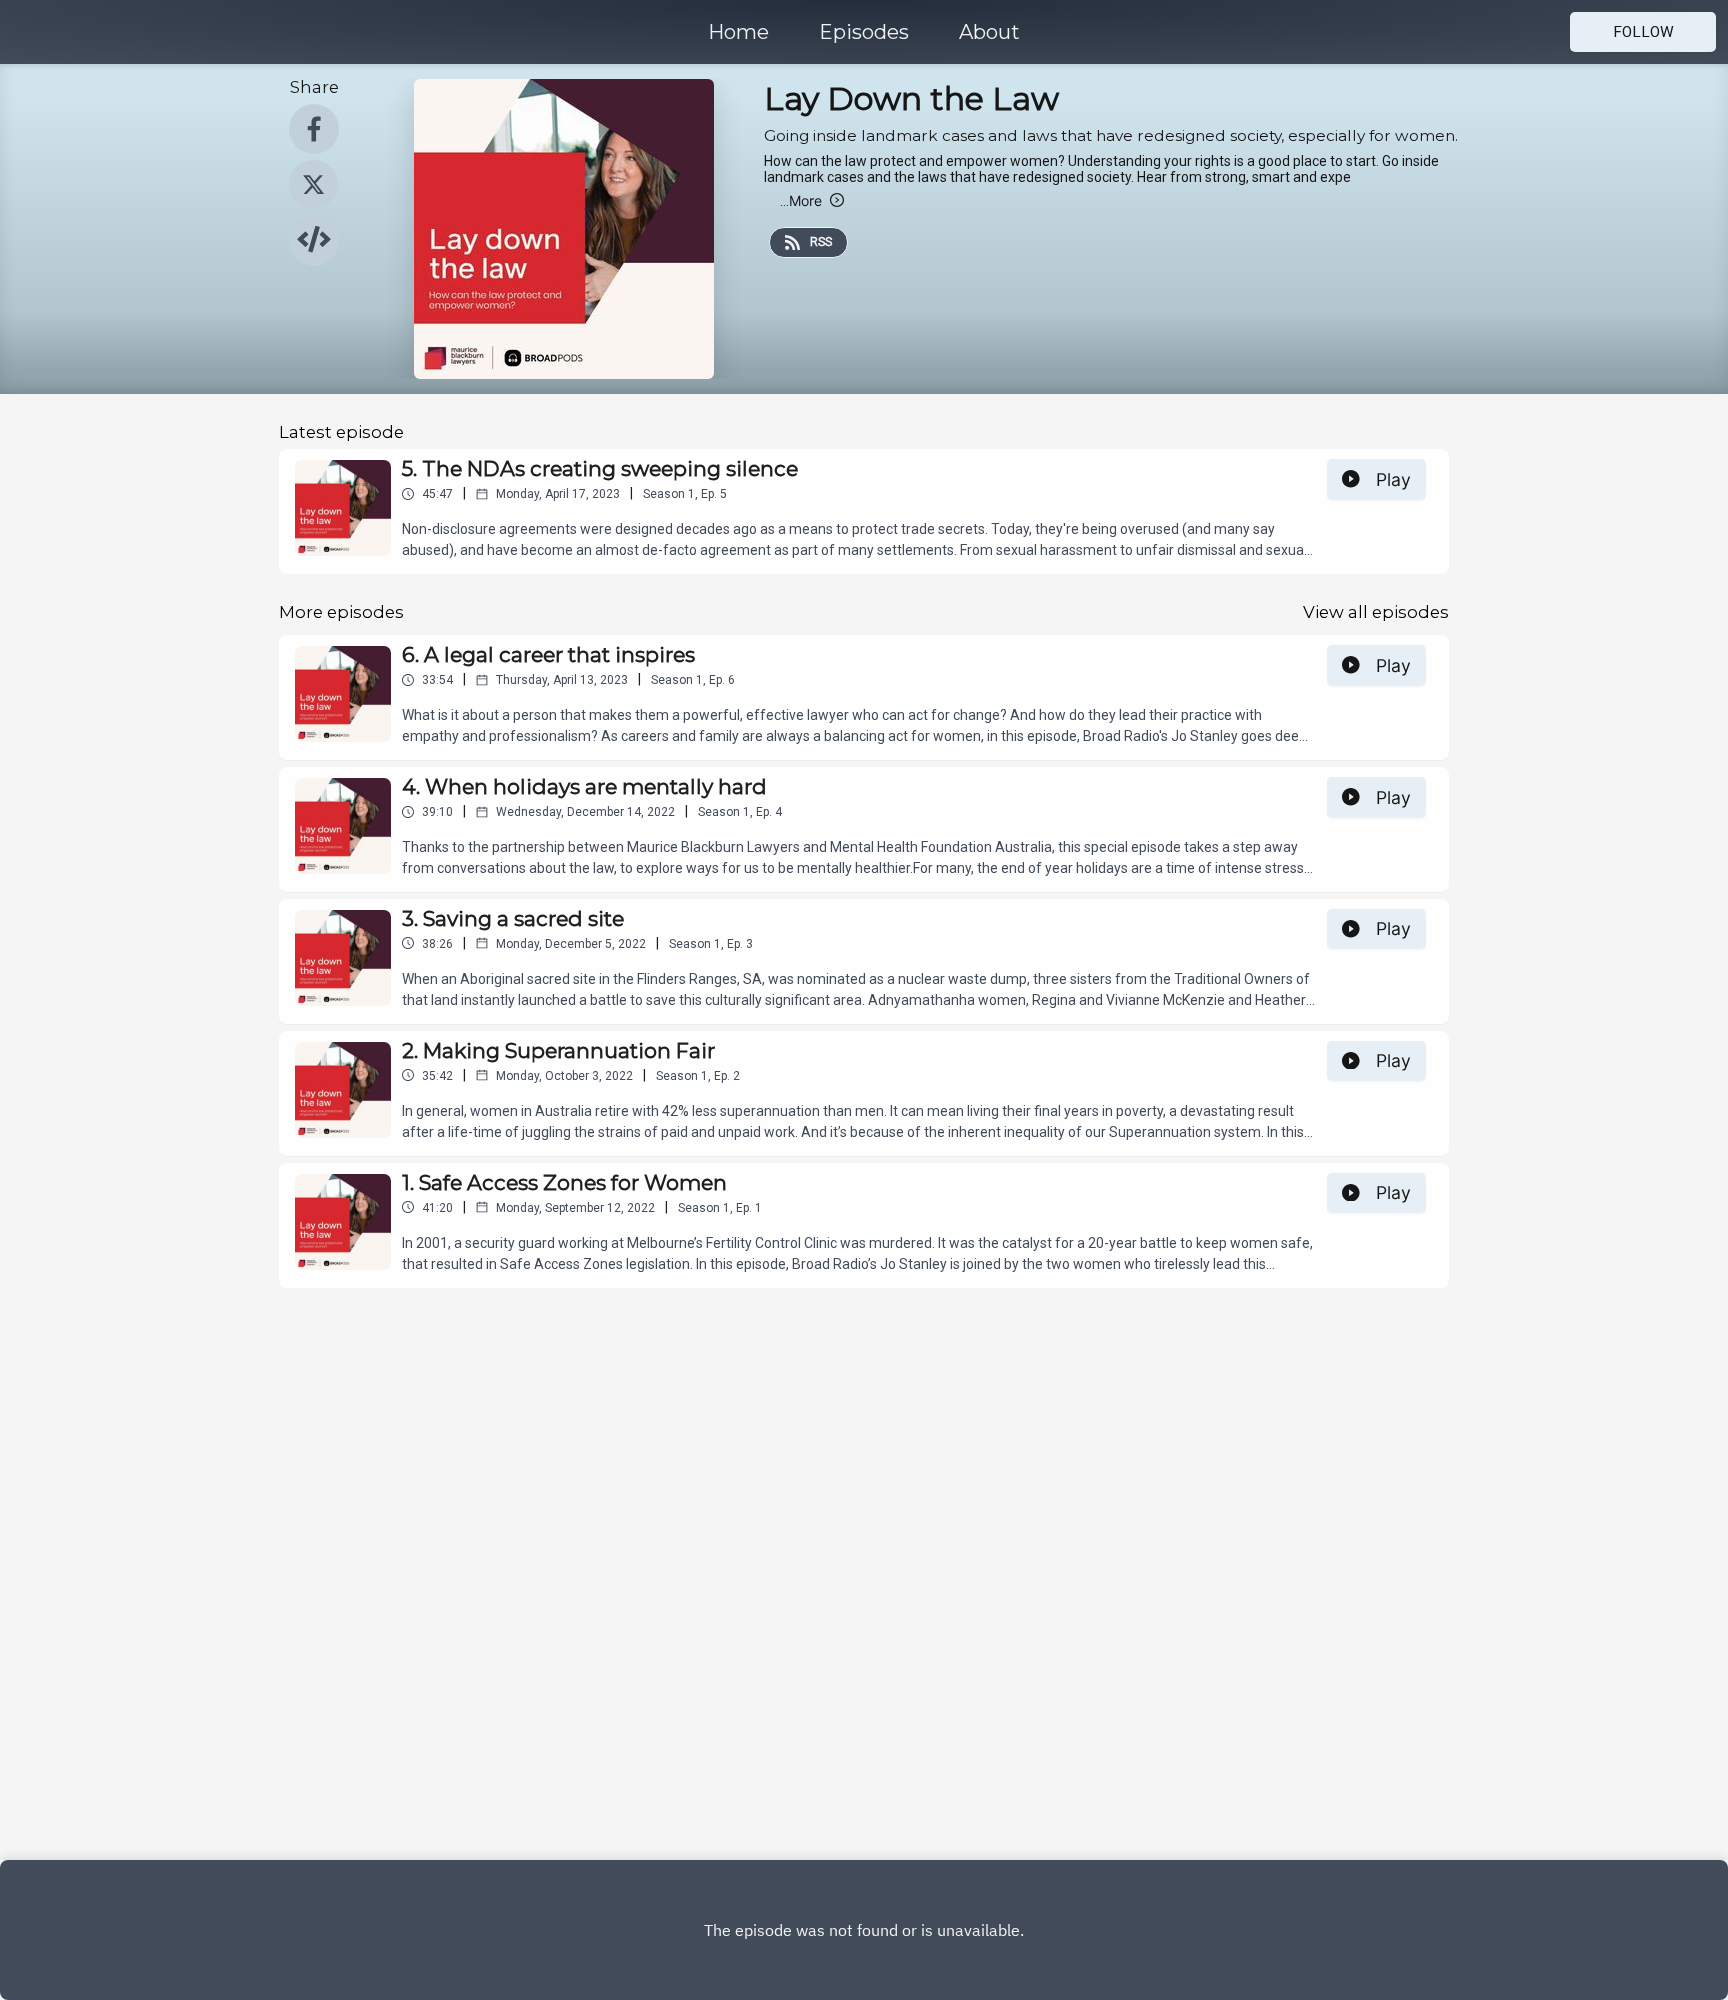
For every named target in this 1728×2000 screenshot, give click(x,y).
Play (1393, 479)
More (801, 200)
